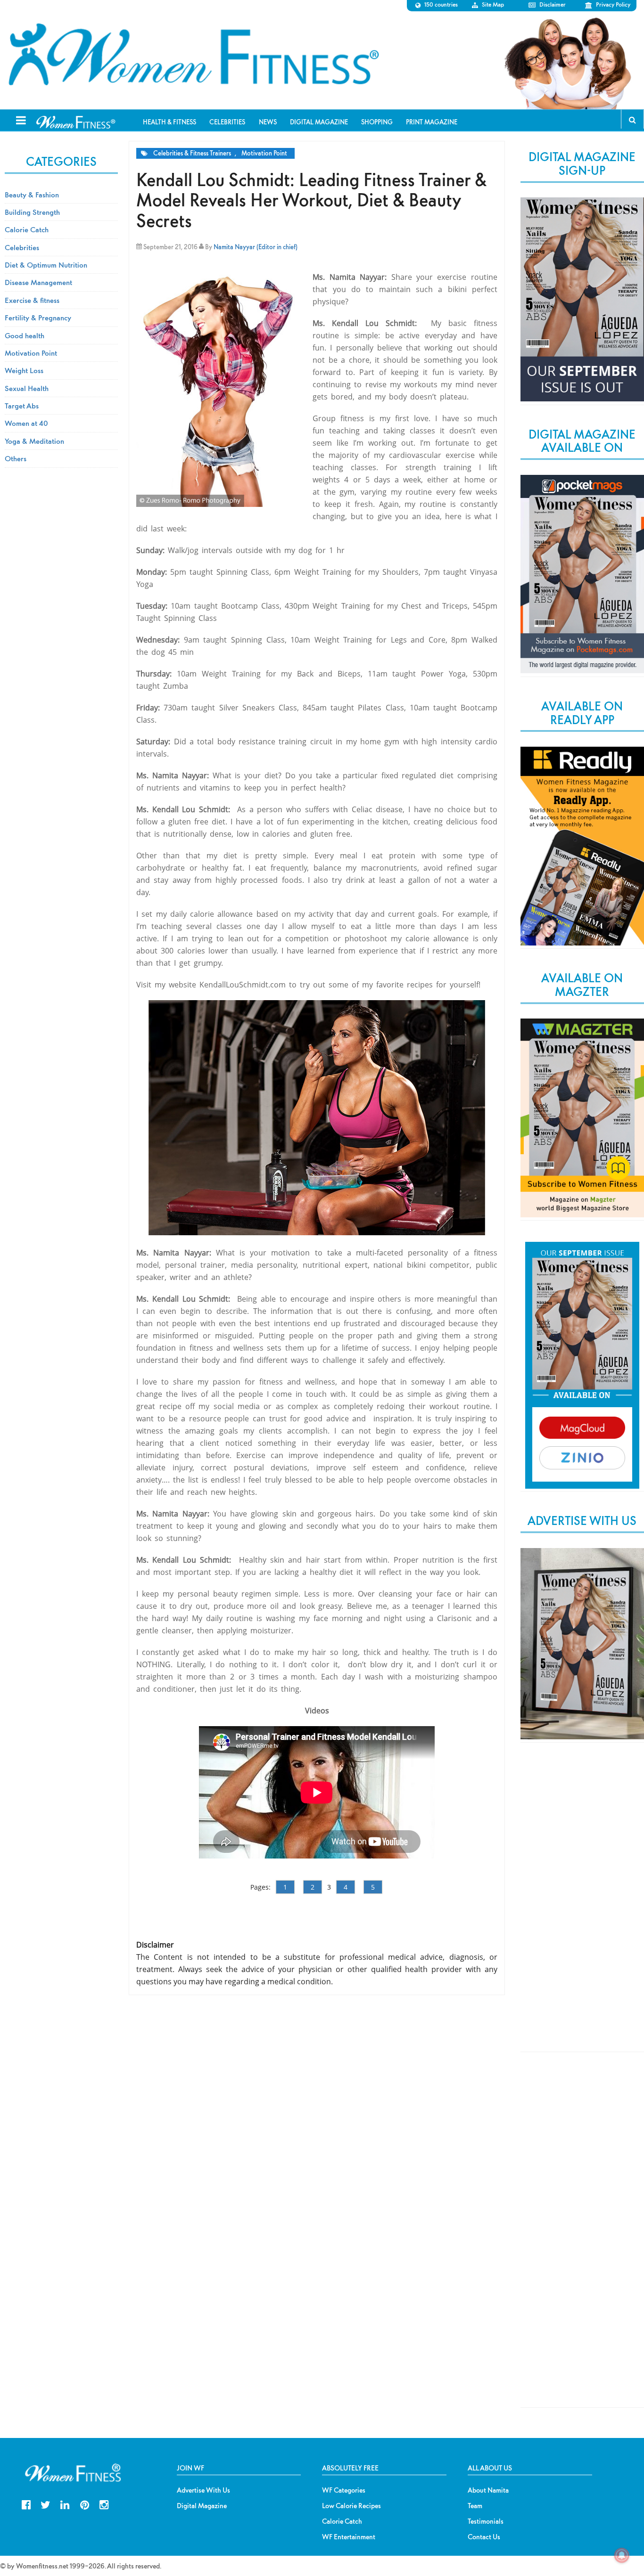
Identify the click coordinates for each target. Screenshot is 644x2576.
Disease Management (38, 282)
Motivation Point (264, 153)
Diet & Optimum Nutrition (46, 265)
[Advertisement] (582, 1905)
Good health (25, 335)
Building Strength (32, 212)
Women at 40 (26, 423)
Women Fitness (193, 55)
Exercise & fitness (32, 300)
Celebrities (22, 247)
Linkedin (65, 2504)
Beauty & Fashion (32, 195)
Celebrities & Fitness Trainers (192, 153)
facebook (26, 2504)
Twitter (45, 2504)
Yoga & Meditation (34, 441)
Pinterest (85, 2504)
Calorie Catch (27, 229)
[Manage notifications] (622, 2555)
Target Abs (22, 406)
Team (475, 2506)
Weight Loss (24, 370)
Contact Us (484, 2537)
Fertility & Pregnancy (38, 318)
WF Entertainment (349, 2537)
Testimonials (486, 2521)
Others (16, 458)
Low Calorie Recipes (351, 2506)
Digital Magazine (202, 2506)
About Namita (488, 2490)
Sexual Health (27, 388)
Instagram (104, 2504)
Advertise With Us (203, 2490)
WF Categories (344, 2490)
